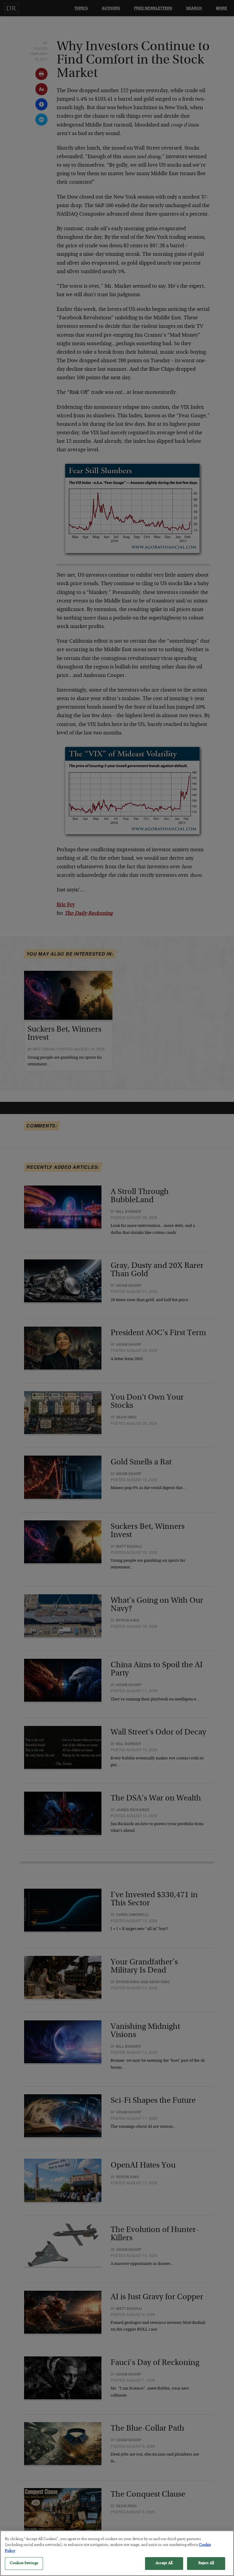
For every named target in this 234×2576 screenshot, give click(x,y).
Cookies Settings (24, 2563)
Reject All (206, 2563)
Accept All (164, 2563)
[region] (117, 2553)
